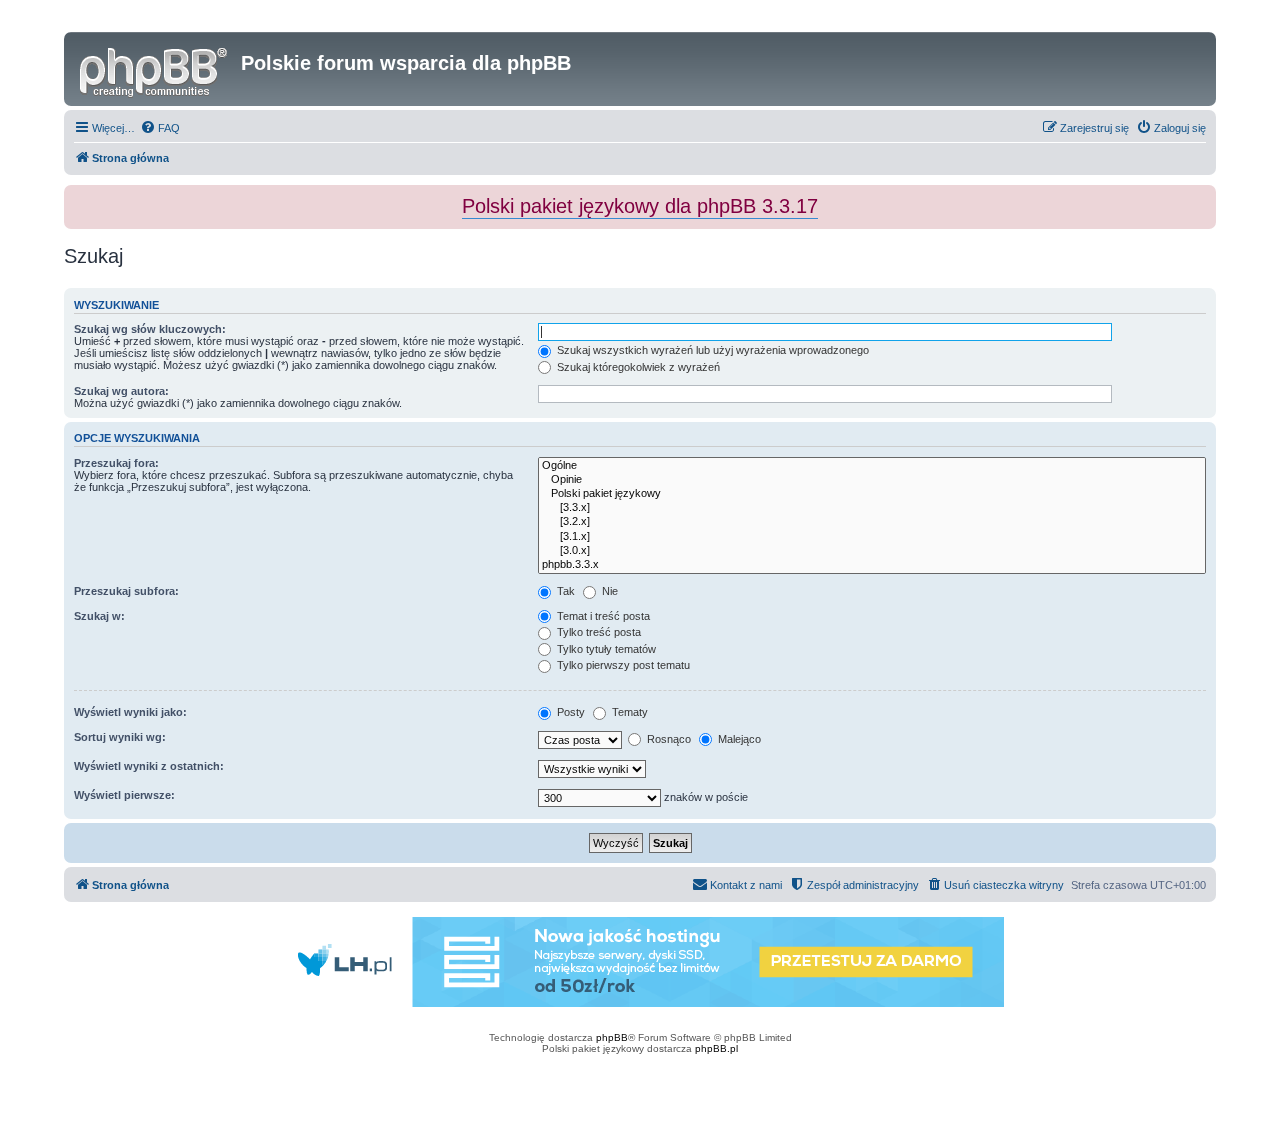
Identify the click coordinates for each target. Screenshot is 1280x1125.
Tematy (628, 712)
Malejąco (738, 739)
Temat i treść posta (602, 616)
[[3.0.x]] (872, 551)
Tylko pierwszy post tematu (622, 665)
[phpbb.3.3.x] (872, 565)
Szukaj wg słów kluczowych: (150, 329)
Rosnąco (667, 739)
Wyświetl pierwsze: (124, 795)
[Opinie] (872, 480)
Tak (564, 591)
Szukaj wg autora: (121, 391)
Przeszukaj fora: (116, 463)
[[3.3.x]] (872, 508)
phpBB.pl (716, 1048)
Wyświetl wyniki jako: (130, 712)
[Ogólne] (872, 466)
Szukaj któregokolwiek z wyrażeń (637, 367)
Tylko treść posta (597, 632)
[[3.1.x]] (872, 537)
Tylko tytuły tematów (605, 649)
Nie (608, 591)
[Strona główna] (155, 69)
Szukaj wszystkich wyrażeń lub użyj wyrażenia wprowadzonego (711, 350)
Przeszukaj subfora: (126, 591)
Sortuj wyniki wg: (120, 737)
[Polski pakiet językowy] (872, 494)
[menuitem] (160, 128)
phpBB (612, 1037)
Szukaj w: (99, 616)
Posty (569, 712)
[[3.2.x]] (872, 522)
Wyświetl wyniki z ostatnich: (149, 766)
